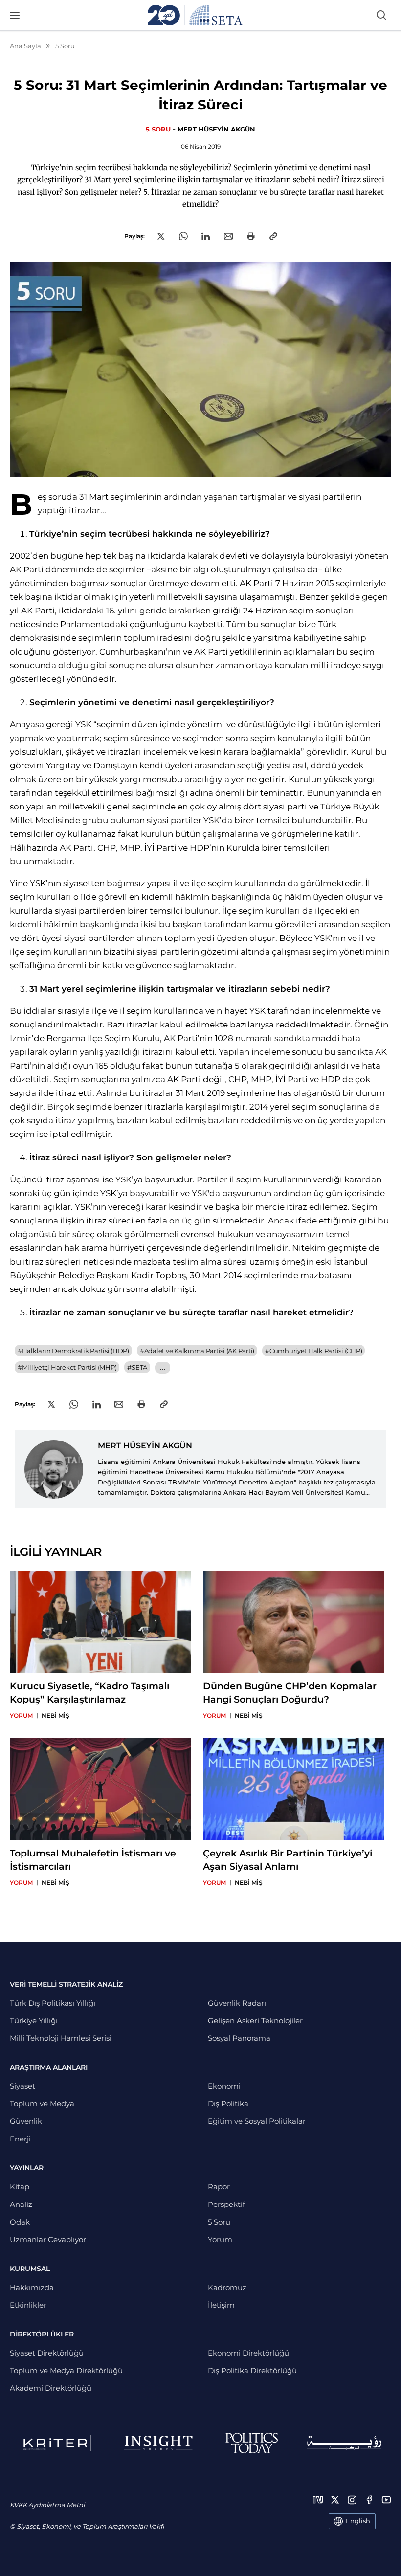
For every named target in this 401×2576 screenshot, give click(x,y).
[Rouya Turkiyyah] (344, 2443)
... (163, 1367)
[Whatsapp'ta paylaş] (183, 236)
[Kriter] (55, 2443)
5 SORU (158, 129)
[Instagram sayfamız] (352, 2500)
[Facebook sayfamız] (369, 2500)
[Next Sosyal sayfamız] (318, 2500)
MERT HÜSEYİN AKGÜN (216, 129)
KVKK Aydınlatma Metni (47, 2505)
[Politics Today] (252, 2443)
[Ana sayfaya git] (195, 15)
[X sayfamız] (335, 2500)
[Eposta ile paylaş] (228, 236)
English (358, 2521)
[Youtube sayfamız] (386, 2500)
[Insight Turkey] (158, 2443)
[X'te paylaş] (161, 236)
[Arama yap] (381, 15)
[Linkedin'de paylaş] (206, 236)
